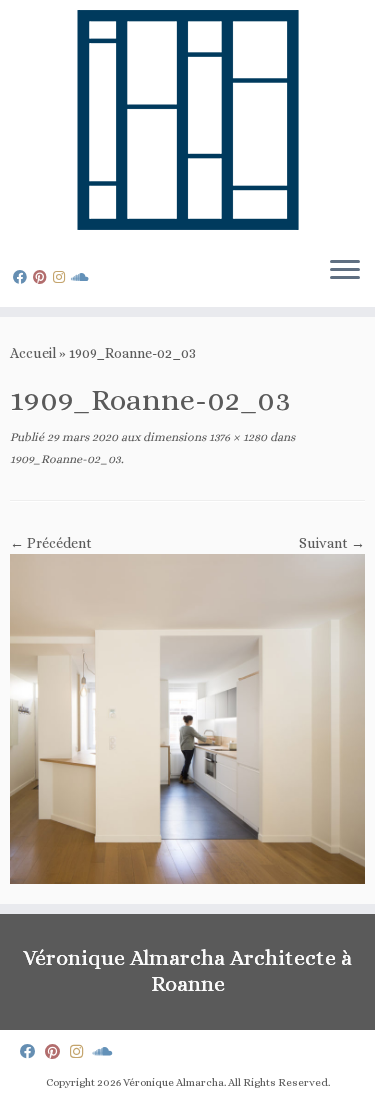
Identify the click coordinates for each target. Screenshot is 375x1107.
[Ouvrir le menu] (345, 271)
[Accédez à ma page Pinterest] (43, 277)
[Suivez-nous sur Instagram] (62, 277)
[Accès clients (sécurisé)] (83, 277)
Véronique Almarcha (173, 1082)
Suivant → (332, 543)
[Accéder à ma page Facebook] (23, 277)
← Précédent (51, 543)
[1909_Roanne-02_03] (187, 718)
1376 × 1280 (236, 437)
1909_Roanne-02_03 (65, 459)
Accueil (33, 353)
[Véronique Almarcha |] (187, 120)
